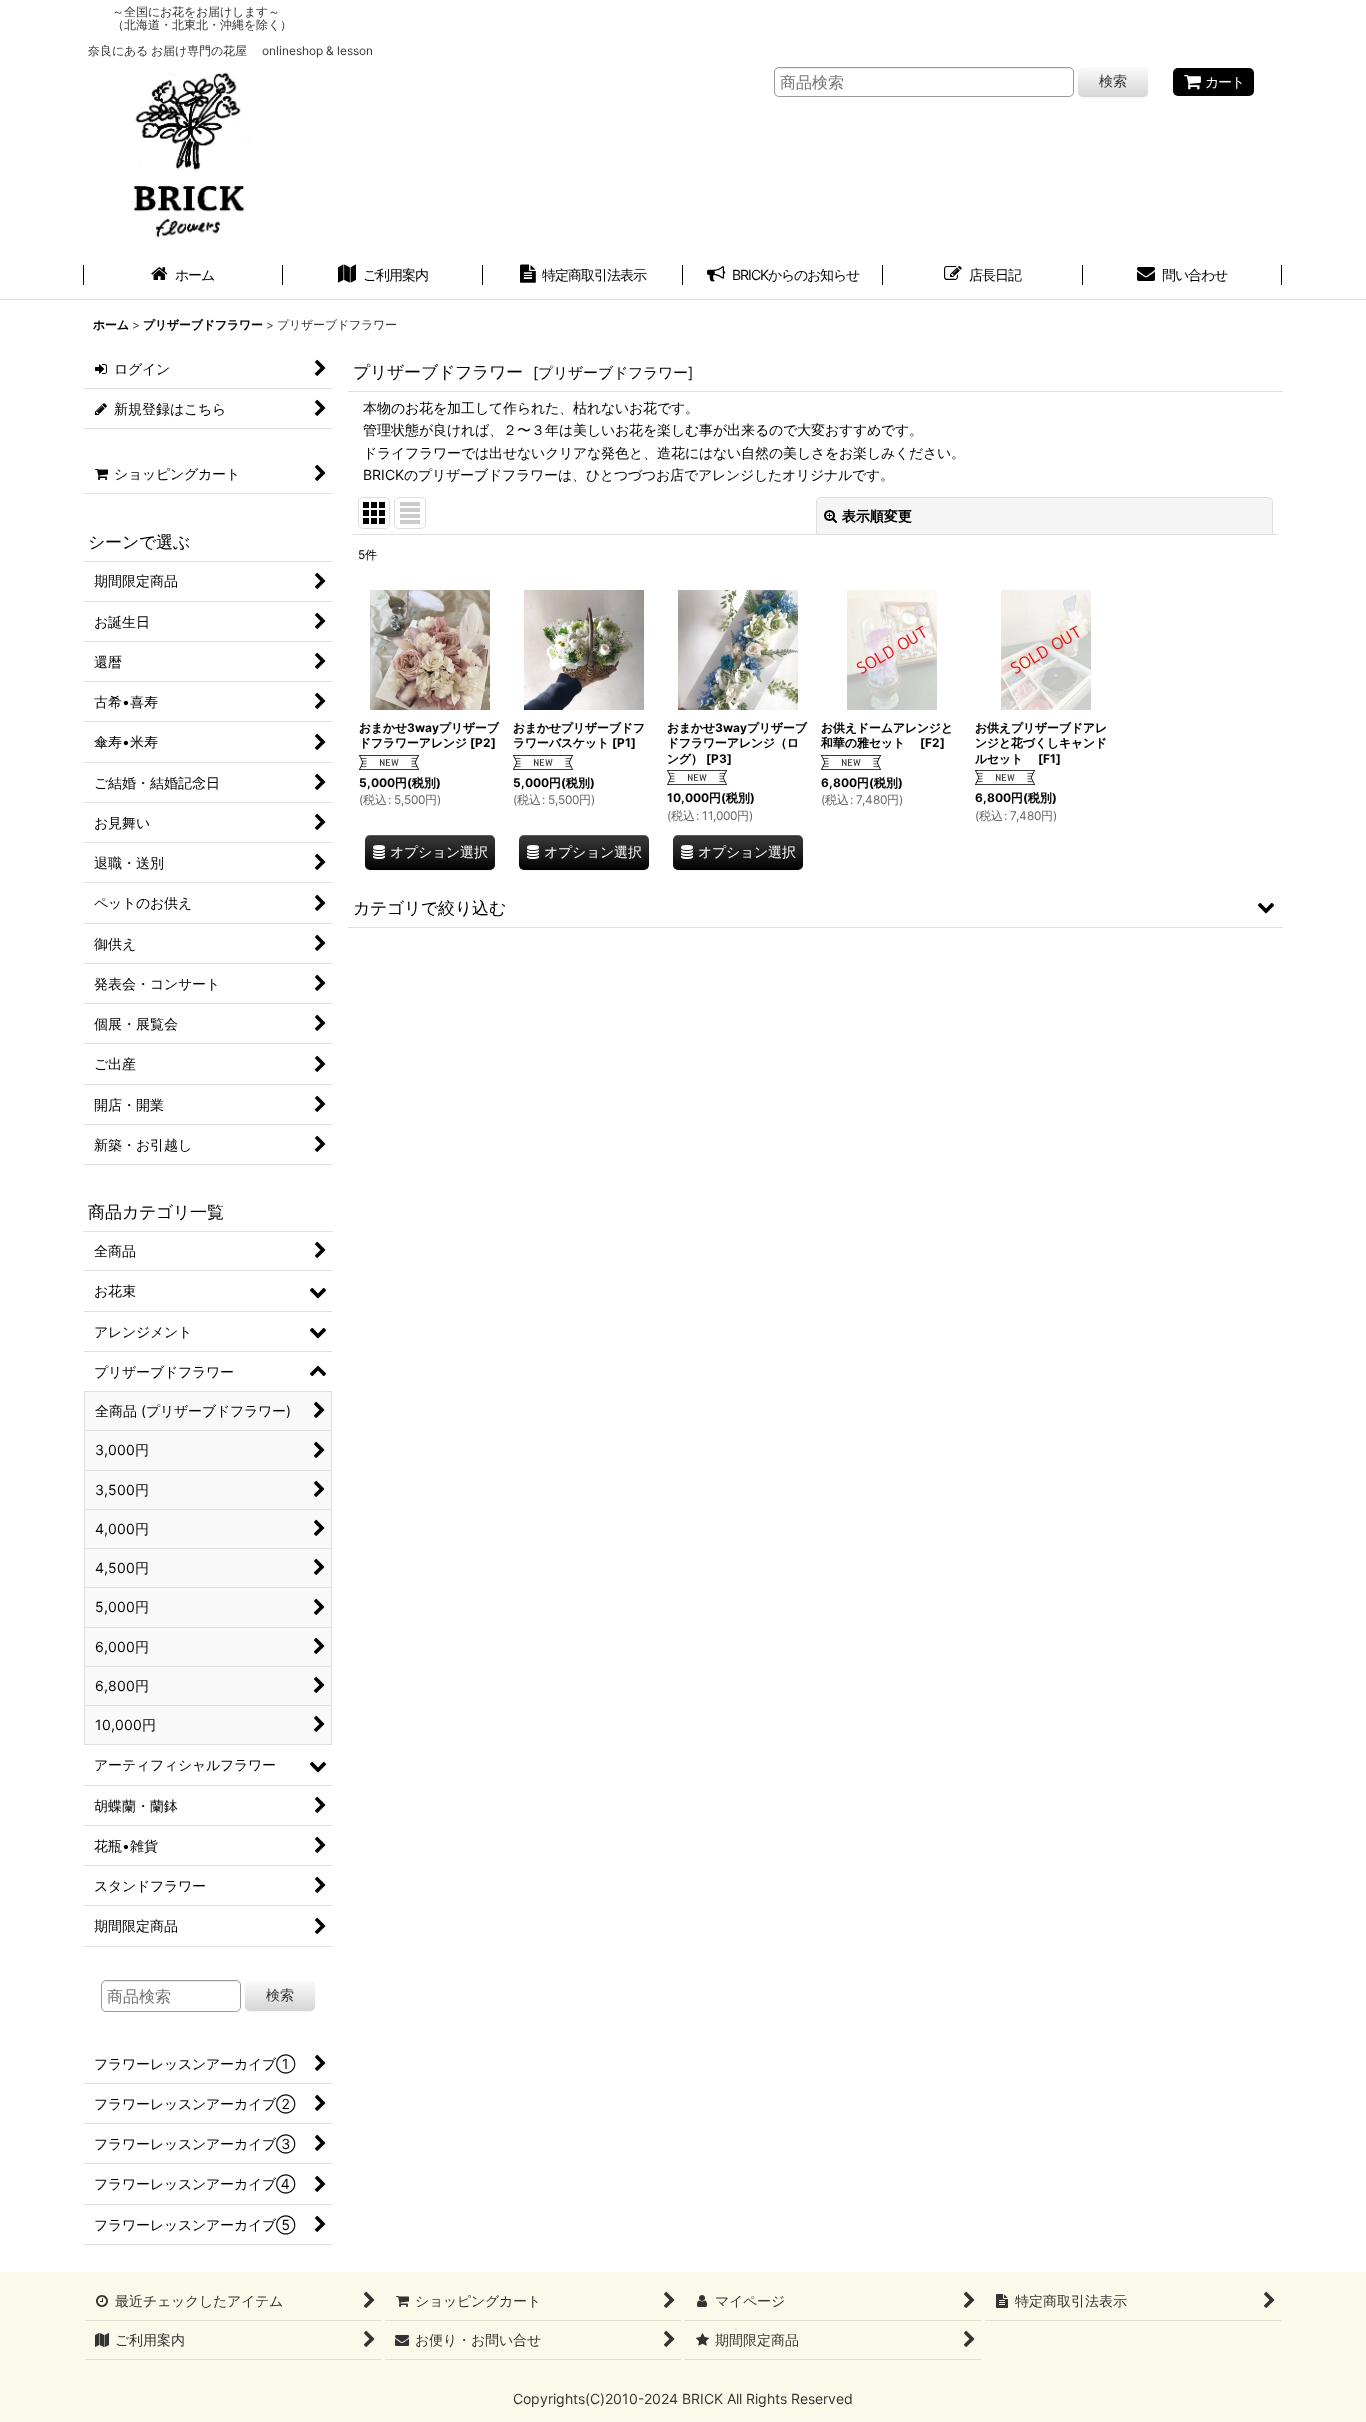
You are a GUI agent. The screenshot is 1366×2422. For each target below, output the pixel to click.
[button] (815, 907)
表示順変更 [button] (877, 515)
